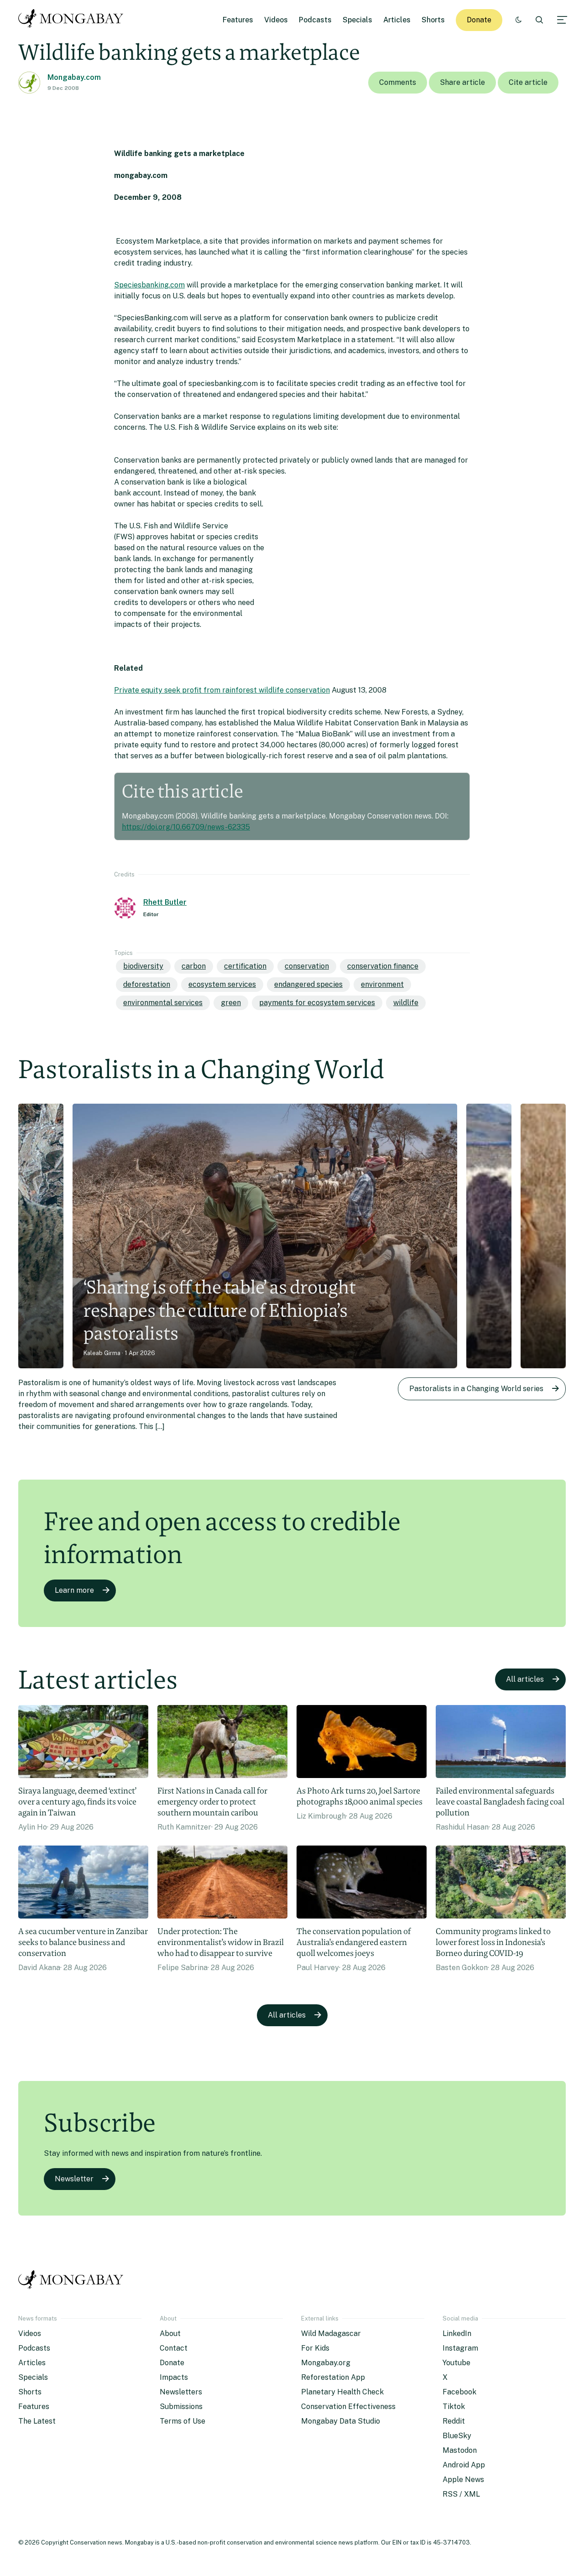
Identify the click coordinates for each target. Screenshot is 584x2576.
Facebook (459, 2392)
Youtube (456, 2363)
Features (238, 20)
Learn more (74, 1590)
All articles (525, 1679)
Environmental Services (163, 1003)
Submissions (181, 2407)
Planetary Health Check (342, 2392)
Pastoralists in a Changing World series (476, 1389)
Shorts (433, 20)
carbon (194, 966)
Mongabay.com (74, 77)
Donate (479, 20)
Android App (464, 2465)
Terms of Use (182, 2421)
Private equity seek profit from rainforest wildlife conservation (222, 690)
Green (231, 1003)
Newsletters (181, 2392)
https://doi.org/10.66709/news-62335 (186, 827)
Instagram (460, 2348)
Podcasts (315, 20)
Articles (397, 20)
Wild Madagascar (331, 2334)
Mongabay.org (326, 2363)
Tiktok (454, 2407)
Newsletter (74, 2179)
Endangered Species (308, 984)
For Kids (315, 2348)
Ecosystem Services (222, 984)
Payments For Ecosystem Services (317, 1003)
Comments (398, 82)
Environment (382, 984)
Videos (276, 20)
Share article (462, 82)
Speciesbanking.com (149, 285)
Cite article (528, 82)
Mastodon (460, 2450)
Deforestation (147, 984)
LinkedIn (457, 2334)
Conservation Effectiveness (348, 2407)
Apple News (463, 2480)
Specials (357, 20)
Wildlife (406, 1003)
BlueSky (457, 2436)
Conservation (307, 966)
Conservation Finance (383, 966)
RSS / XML (461, 2494)
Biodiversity (143, 966)
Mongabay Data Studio (341, 2421)
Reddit (454, 2421)
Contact (174, 2348)
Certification (245, 966)
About (170, 2334)
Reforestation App (333, 2377)
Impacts (174, 2377)
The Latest (37, 2421)
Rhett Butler (165, 902)
